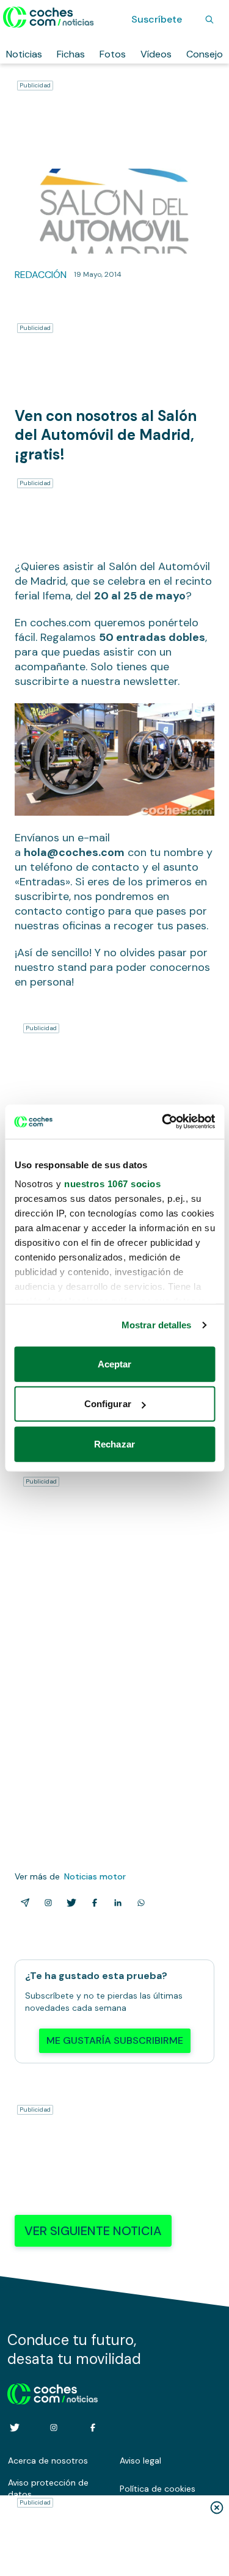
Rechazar (114, 1444)
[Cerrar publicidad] (217, 2508)
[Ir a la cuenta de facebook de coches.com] (93, 2428)
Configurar (108, 1404)
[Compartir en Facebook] (92, 1903)
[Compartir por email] (23, 1903)
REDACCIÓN (41, 275)
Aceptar (115, 1363)
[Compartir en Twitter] (69, 1903)
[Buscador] (209, 20)
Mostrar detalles (157, 1325)
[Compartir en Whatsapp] (139, 1903)
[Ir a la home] (49, 17)
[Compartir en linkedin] (115, 1903)
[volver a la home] (53, 2392)
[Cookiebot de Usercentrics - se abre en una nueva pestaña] (163, 1122)
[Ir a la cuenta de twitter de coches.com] (15, 2428)
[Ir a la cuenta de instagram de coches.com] (54, 2428)
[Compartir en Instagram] (46, 1903)
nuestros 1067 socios (112, 1184)
